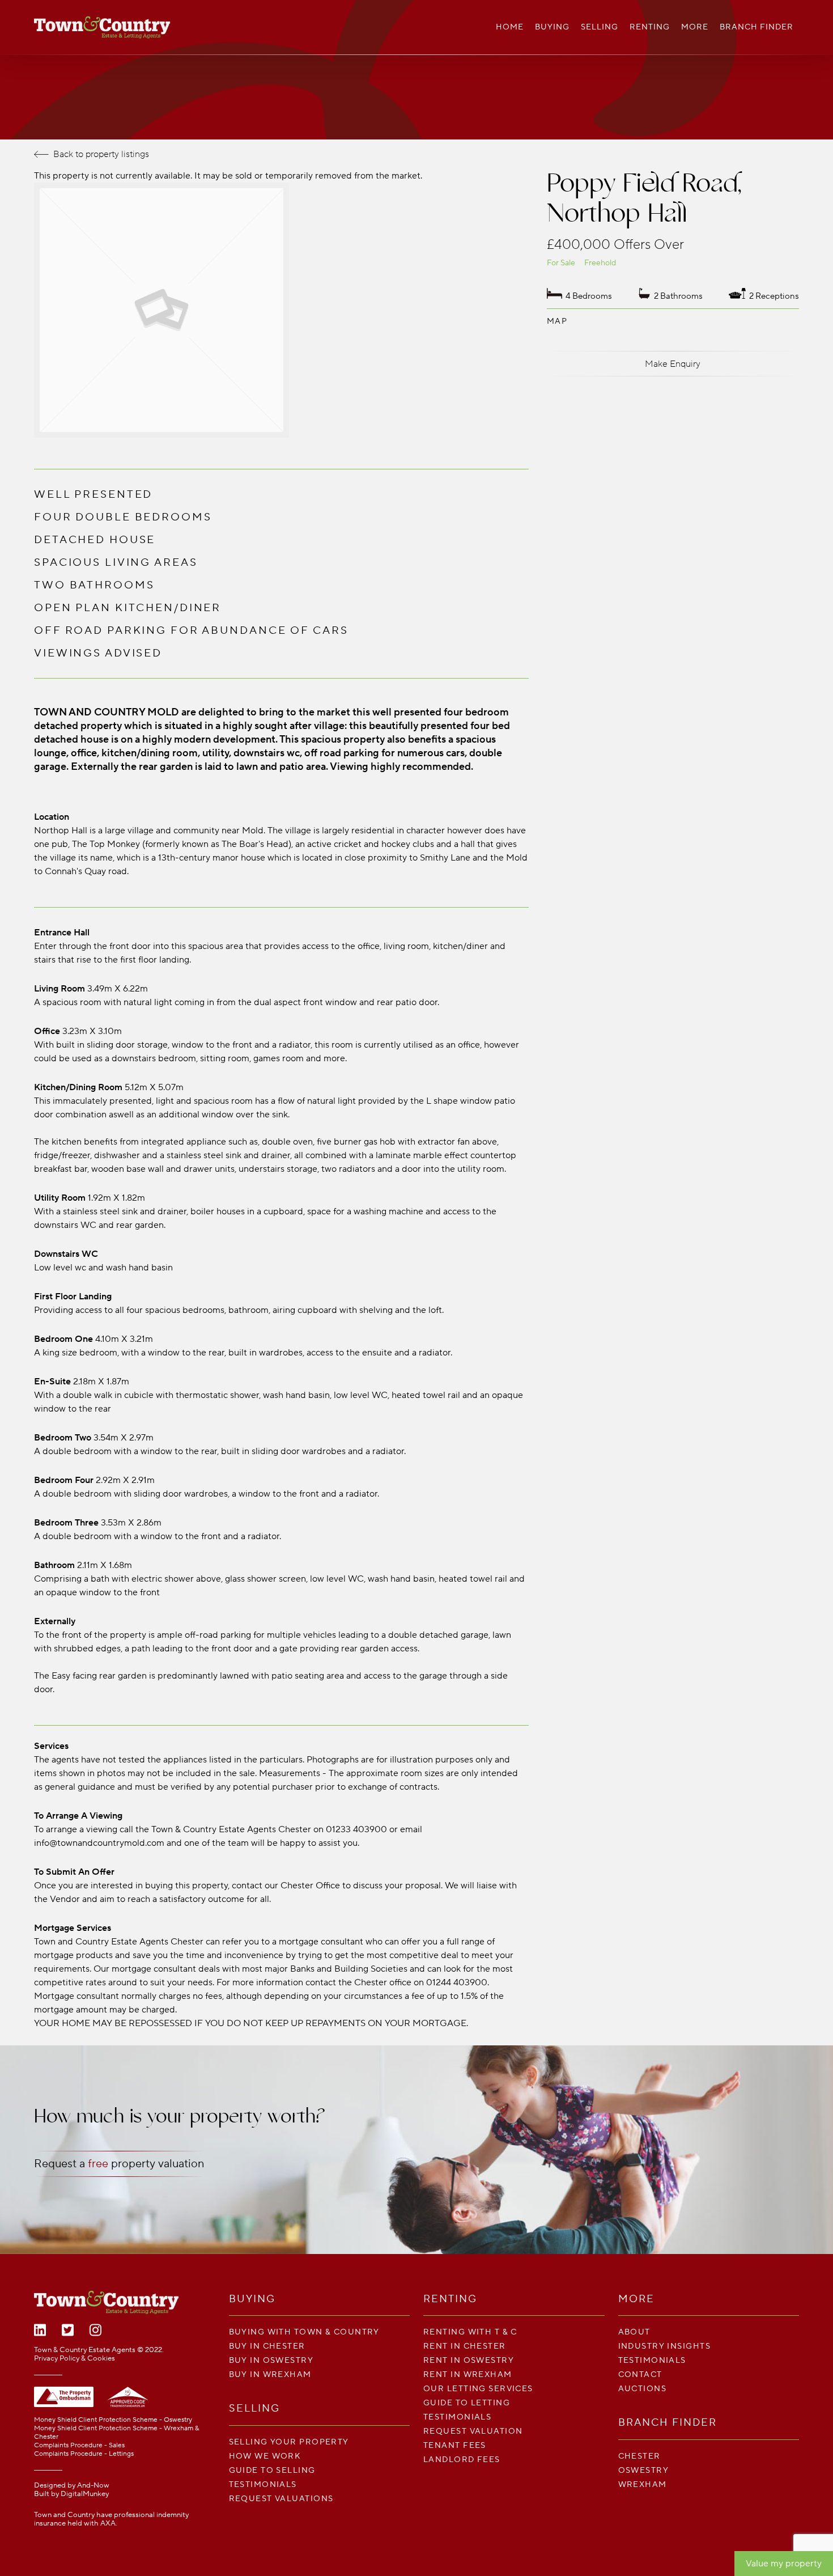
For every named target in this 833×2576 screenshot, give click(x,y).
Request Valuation (473, 2431)
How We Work (265, 2456)
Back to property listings (101, 154)
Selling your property (289, 2442)
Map (557, 321)
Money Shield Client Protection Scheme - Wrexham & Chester (116, 2433)
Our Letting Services (478, 2389)
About (634, 2332)
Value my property (784, 2564)
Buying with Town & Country (304, 2332)
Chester (639, 2456)
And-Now (93, 2485)
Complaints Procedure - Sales (79, 2445)
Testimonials (263, 2484)
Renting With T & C (470, 2332)
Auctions (643, 2389)
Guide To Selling (272, 2470)
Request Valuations (281, 2499)
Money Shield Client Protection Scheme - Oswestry (113, 2420)
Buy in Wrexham (270, 2374)
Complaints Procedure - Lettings (84, 2454)
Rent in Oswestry (469, 2360)
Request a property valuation (119, 2164)
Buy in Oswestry (271, 2360)
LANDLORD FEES (462, 2460)
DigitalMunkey (85, 2494)
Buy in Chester (267, 2346)
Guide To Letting (467, 2403)
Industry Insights (664, 2346)
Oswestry (644, 2470)
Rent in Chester (465, 2346)
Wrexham (643, 2484)
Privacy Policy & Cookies (75, 2358)
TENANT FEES (455, 2445)
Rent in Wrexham (468, 2374)
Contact (640, 2374)
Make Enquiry (673, 364)
